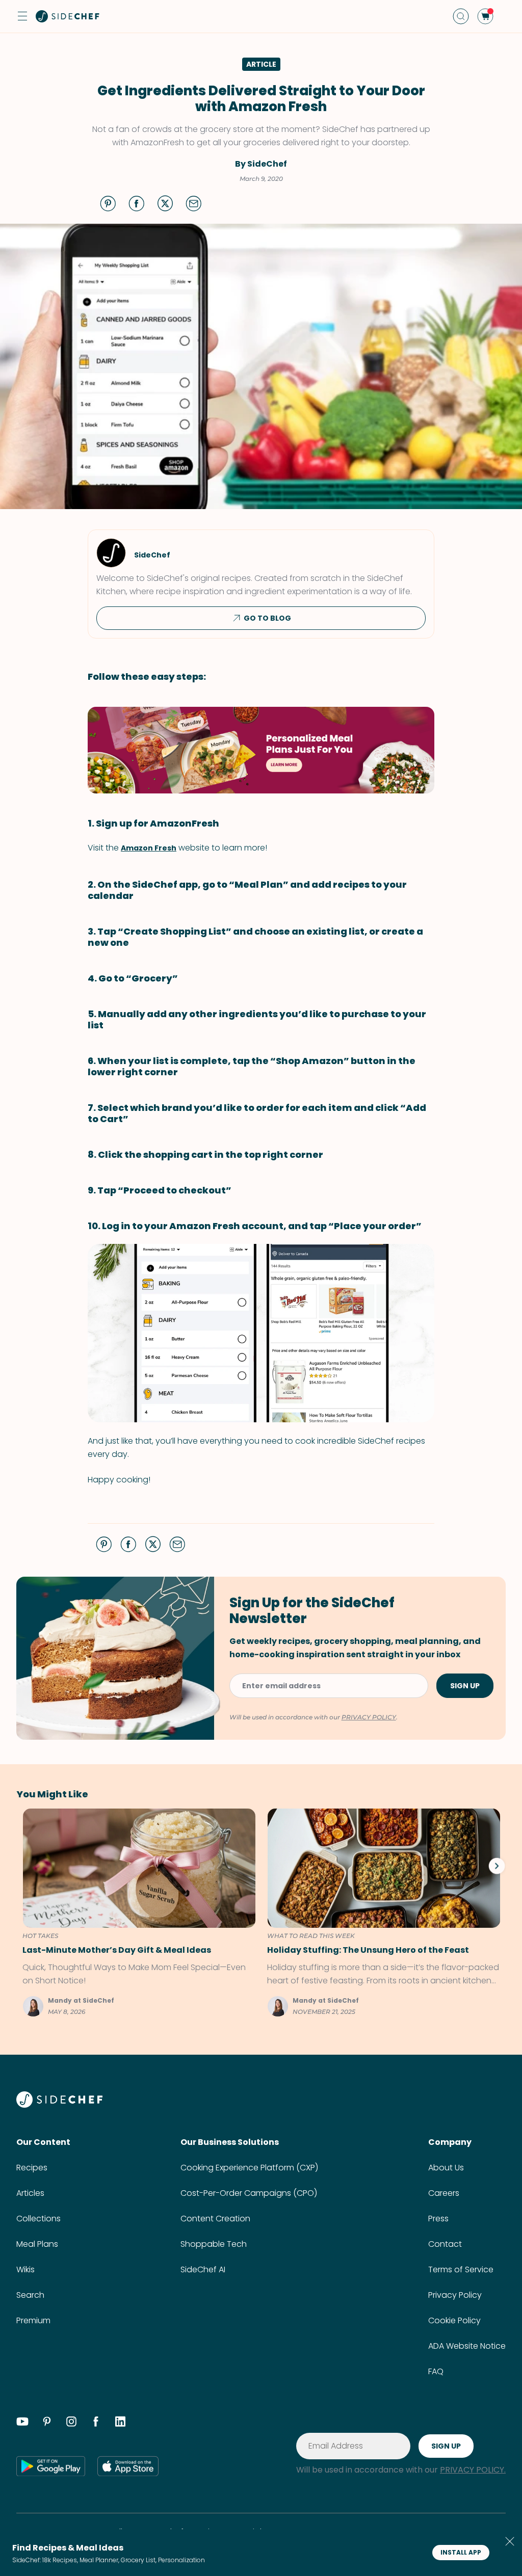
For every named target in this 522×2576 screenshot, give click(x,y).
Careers (444, 2193)
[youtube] (22, 2423)
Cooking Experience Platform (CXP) (249, 2168)
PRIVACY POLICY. (473, 2470)
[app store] (128, 2466)
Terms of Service (461, 2269)
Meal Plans (37, 2244)
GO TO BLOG (267, 618)
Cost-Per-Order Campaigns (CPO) (249, 2193)
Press (438, 2219)
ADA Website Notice (467, 2346)
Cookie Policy (454, 2320)
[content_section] (261, 750)
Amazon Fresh (149, 848)
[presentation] (497, 1866)
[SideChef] (59, 2105)
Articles (30, 2193)
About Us (446, 2168)
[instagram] (71, 2423)
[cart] (485, 16)
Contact (445, 2244)
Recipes (32, 2168)
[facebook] (96, 2423)
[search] (461, 16)
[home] (68, 16)
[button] (22, 16)
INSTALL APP (461, 2552)
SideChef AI (203, 2269)
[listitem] (136, 1913)
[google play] (51, 2466)
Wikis (25, 2269)
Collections (38, 2219)
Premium (33, 2320)
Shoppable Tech (214, 2244)
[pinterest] (47, 2423)
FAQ (436, 2371)
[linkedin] (120, 2423)
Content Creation (215, 2219)
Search (30, 2295)
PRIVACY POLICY (369, 1717)
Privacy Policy (455, 2295)
